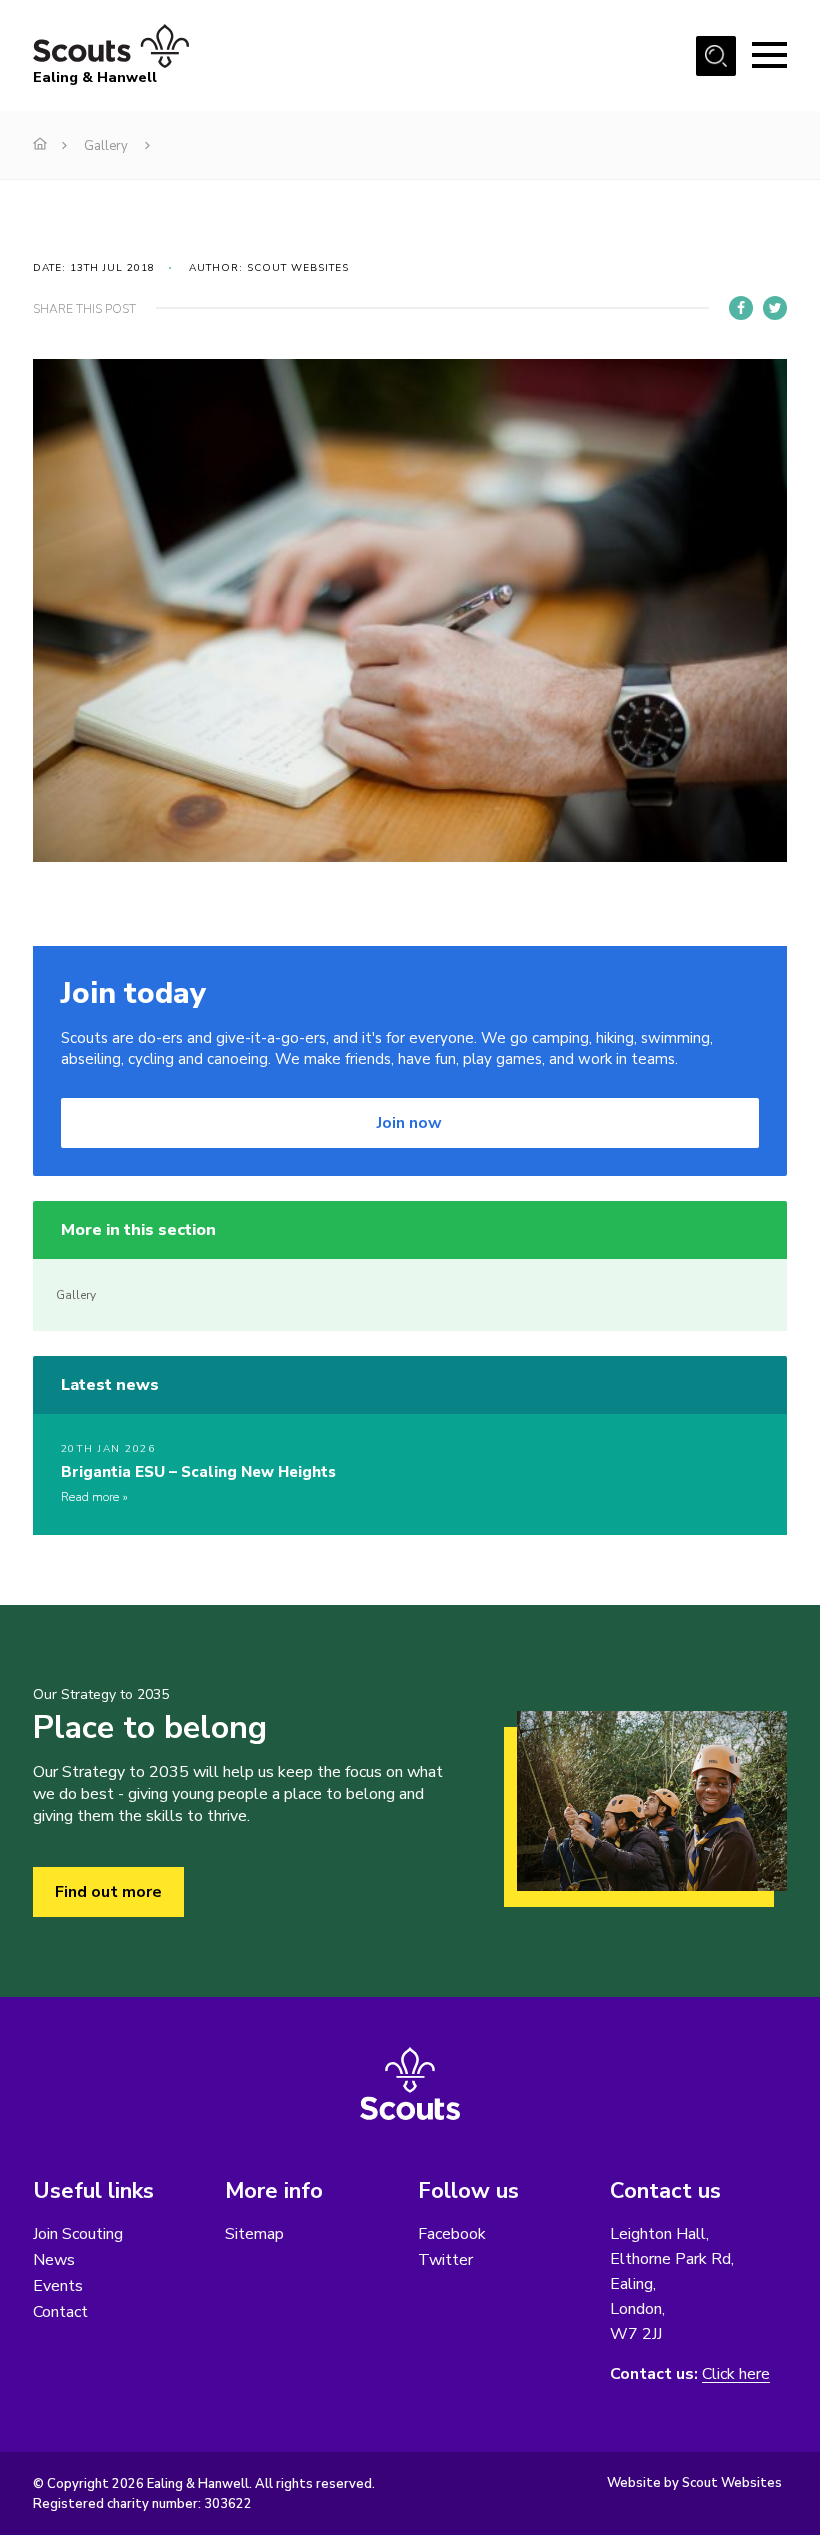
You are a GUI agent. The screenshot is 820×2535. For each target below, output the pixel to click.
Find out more (108, 1892)
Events (58, 2286)
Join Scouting (78, 2234)
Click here (736, 2374)
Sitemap (254, 2234)
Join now (409, 1123)
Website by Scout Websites (694, 2483)
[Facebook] (741, 308)
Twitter (445, 2260)
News (54, 2260)
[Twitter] (775, 308)
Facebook (452, 2234)
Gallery (106, 146)
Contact (60, 2312)
